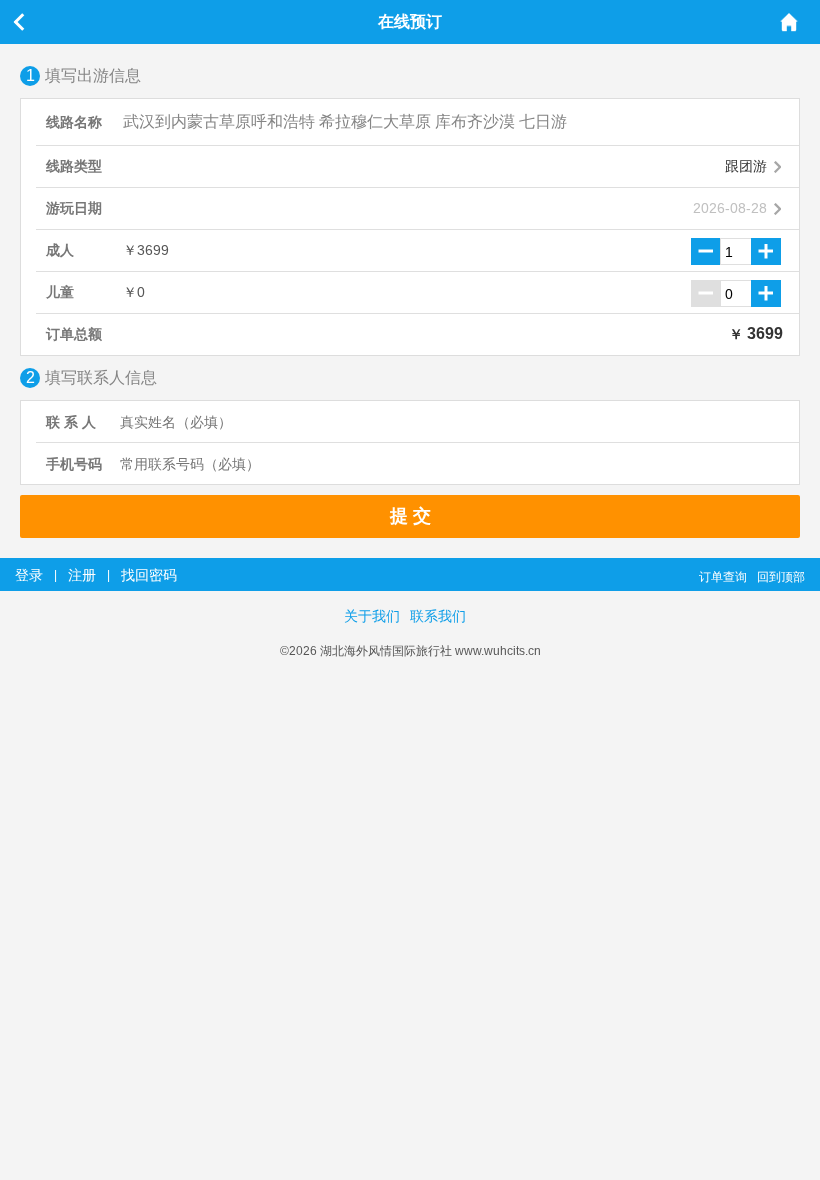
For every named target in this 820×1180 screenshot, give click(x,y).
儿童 (60, 292)
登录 (29, 575)
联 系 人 (71, 422)
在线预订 (410, 21)
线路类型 (74, 166)
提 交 (410, 516)
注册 (82, 575)
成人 (60, 250)
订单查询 (723, 577)
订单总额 (74, 334)
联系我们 (438, 616)
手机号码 (74, 464)
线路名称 (74, 122)
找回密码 (149, 575)
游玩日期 (74, 208)
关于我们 (372, 616)
